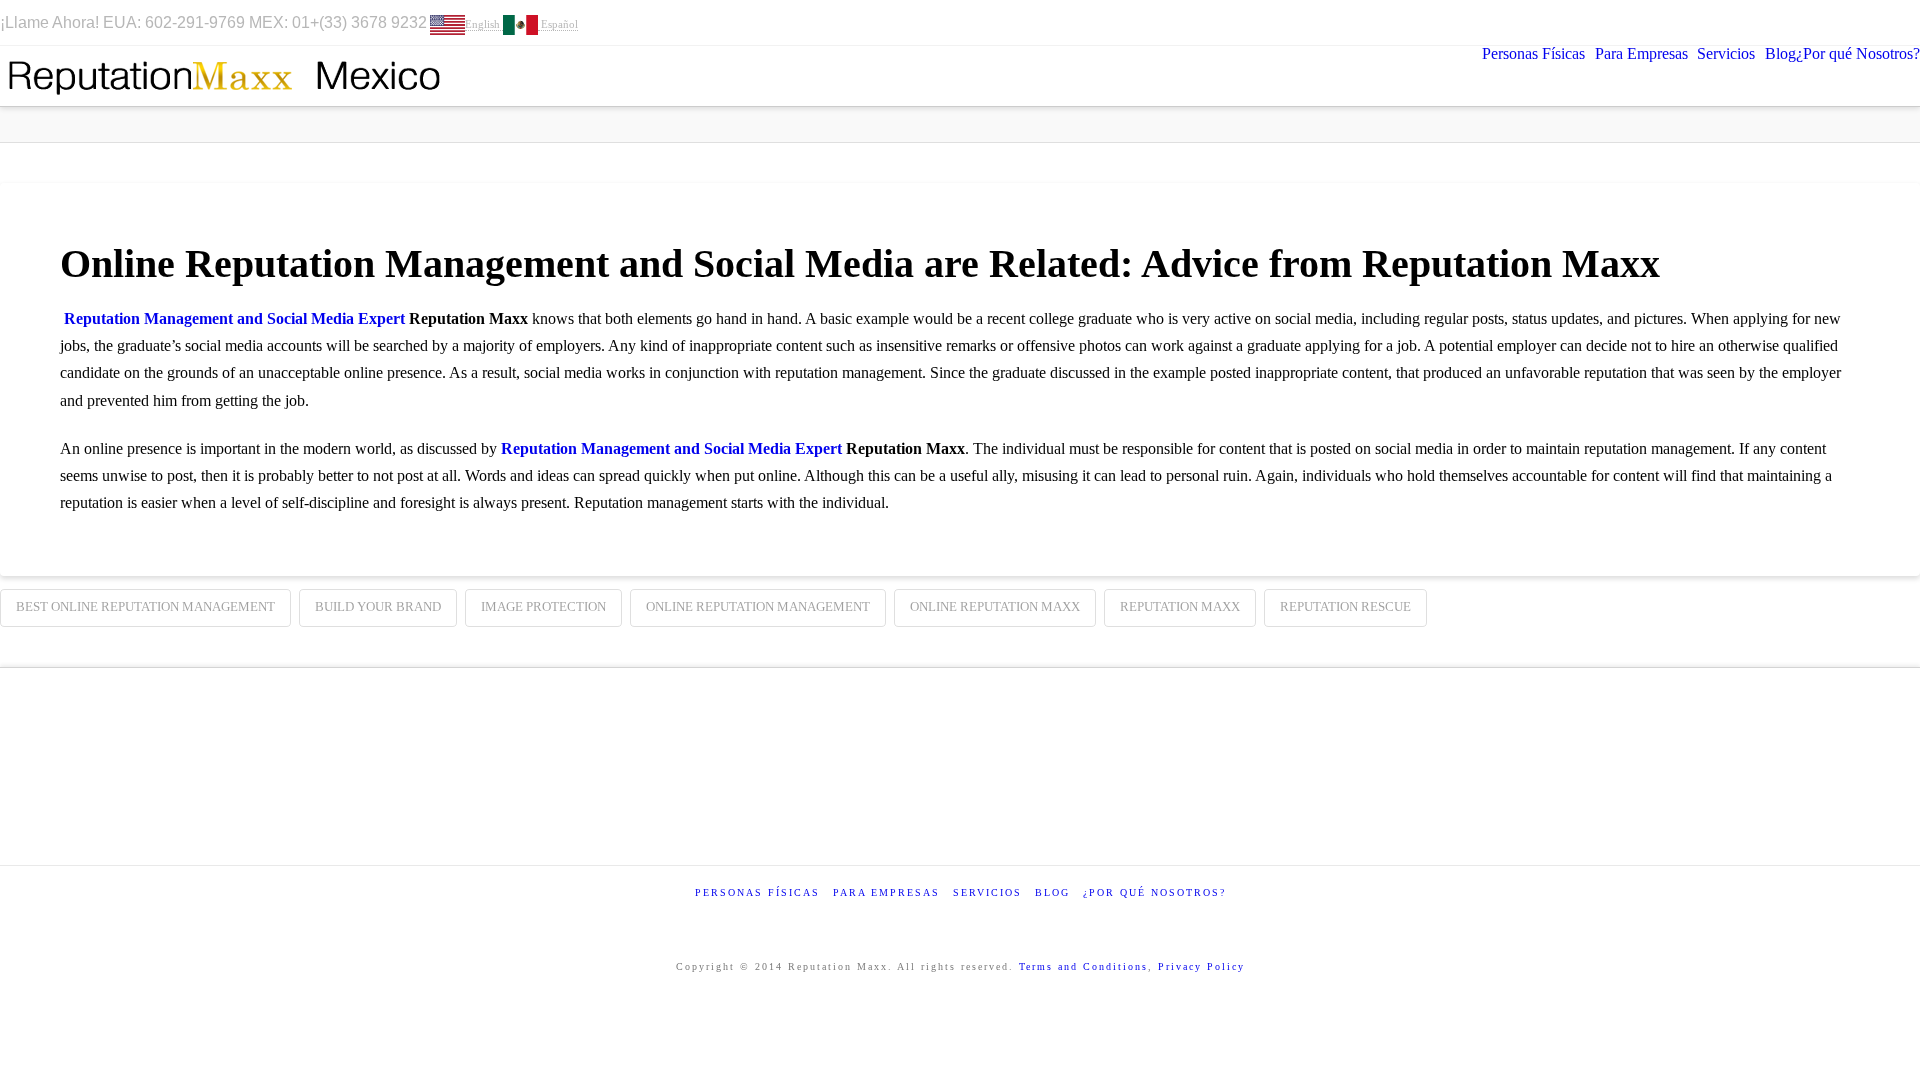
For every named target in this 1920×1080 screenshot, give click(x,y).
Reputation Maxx (1180, 606)
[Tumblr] (1910, 22)
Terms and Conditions (1083, 966)
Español (558, 24)
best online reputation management (145, 606)
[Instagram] (1858, 22)
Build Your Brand (378, 606)
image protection (543, 606)
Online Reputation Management (758, 606)
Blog (1052, 892)
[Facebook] (1730, 22)
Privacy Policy (1201, 966)
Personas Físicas (757, 892)
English (484, 24)
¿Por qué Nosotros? (1154, 892)
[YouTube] (1832, 22)
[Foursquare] (1807, 23)
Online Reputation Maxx (995, 606)
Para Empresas (886, 892)
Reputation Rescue (1345, 606)
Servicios (987, 892)
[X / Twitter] (1756, 22)
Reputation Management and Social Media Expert (234, 318)
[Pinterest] (1884, 22)
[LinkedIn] (1782, 22)
